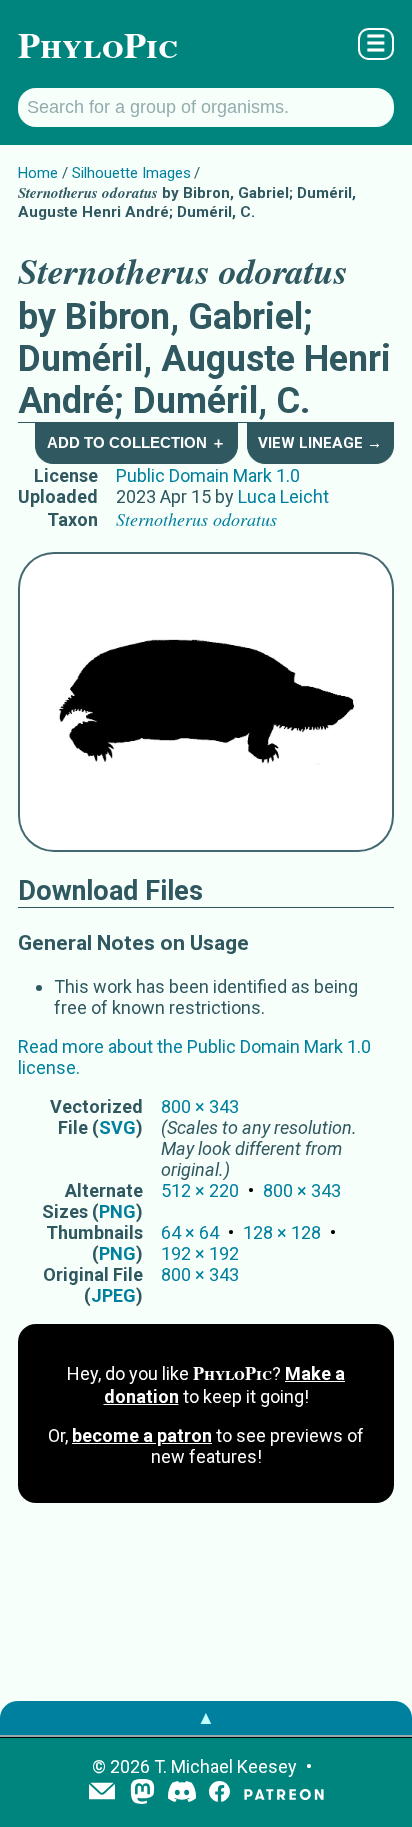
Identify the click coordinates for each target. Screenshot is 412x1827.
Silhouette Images (131, 173)
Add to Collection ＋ (136, 442)
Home (38, 173)
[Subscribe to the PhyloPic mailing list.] (102, 1793)
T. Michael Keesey (225, 1766)
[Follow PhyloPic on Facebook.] (219, 1793)
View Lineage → (320, 443)
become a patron (142, 1435)
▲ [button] (206, 1717)
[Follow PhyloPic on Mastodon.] (142, 1793)
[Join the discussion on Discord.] (182, 1793)
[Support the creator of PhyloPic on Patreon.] (284, 1793)
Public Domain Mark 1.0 (208, 475)
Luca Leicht (283, 496)
